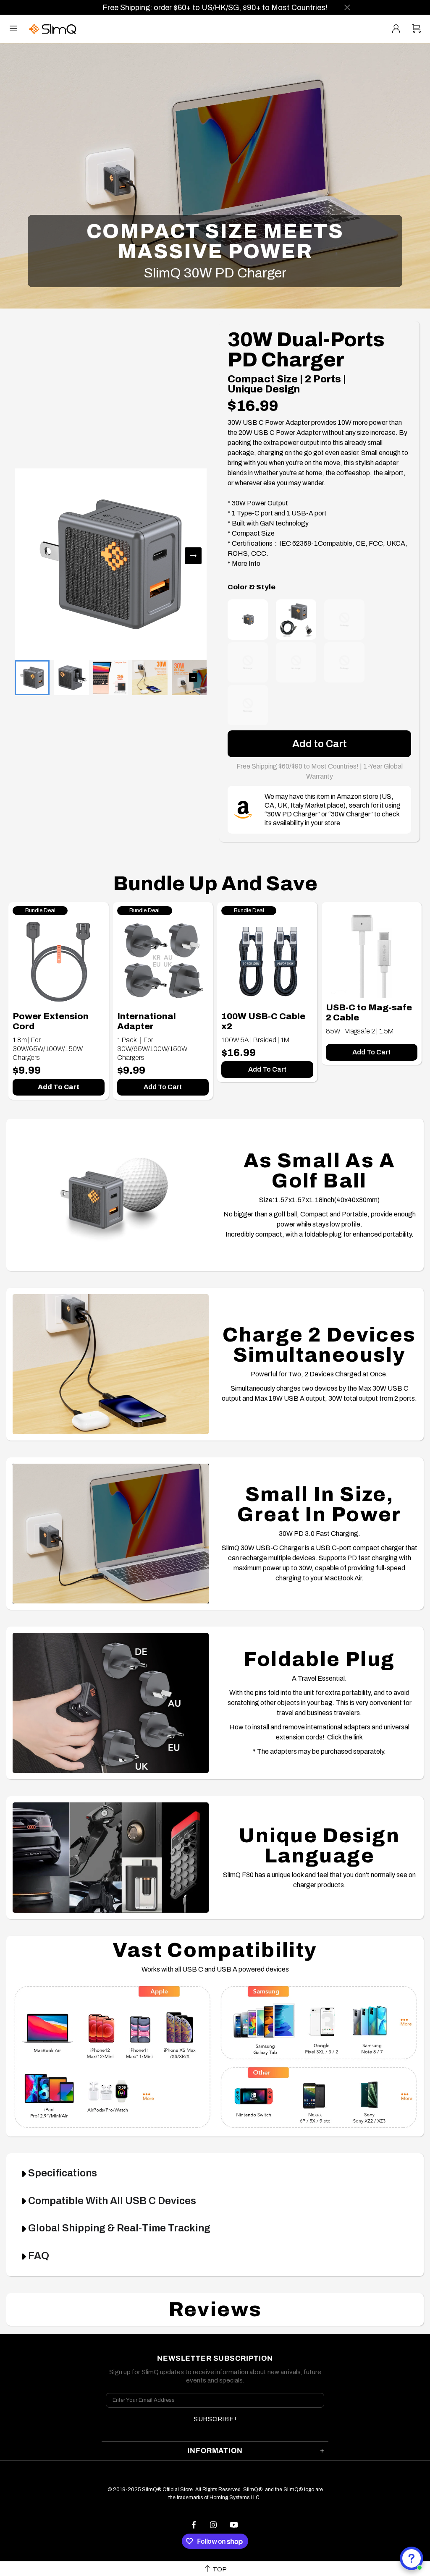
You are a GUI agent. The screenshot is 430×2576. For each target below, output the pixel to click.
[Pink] (344, 620)
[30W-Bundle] (296, 620)
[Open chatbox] (412, 2558)
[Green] (248, 662)
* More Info (244, 564)
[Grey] (248, 620)
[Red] (344, 662)
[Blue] (248, 705)
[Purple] (296, 662)
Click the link (345, 1737)
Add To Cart (59, 1087)
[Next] (193, 556)
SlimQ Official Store (54, 29)
